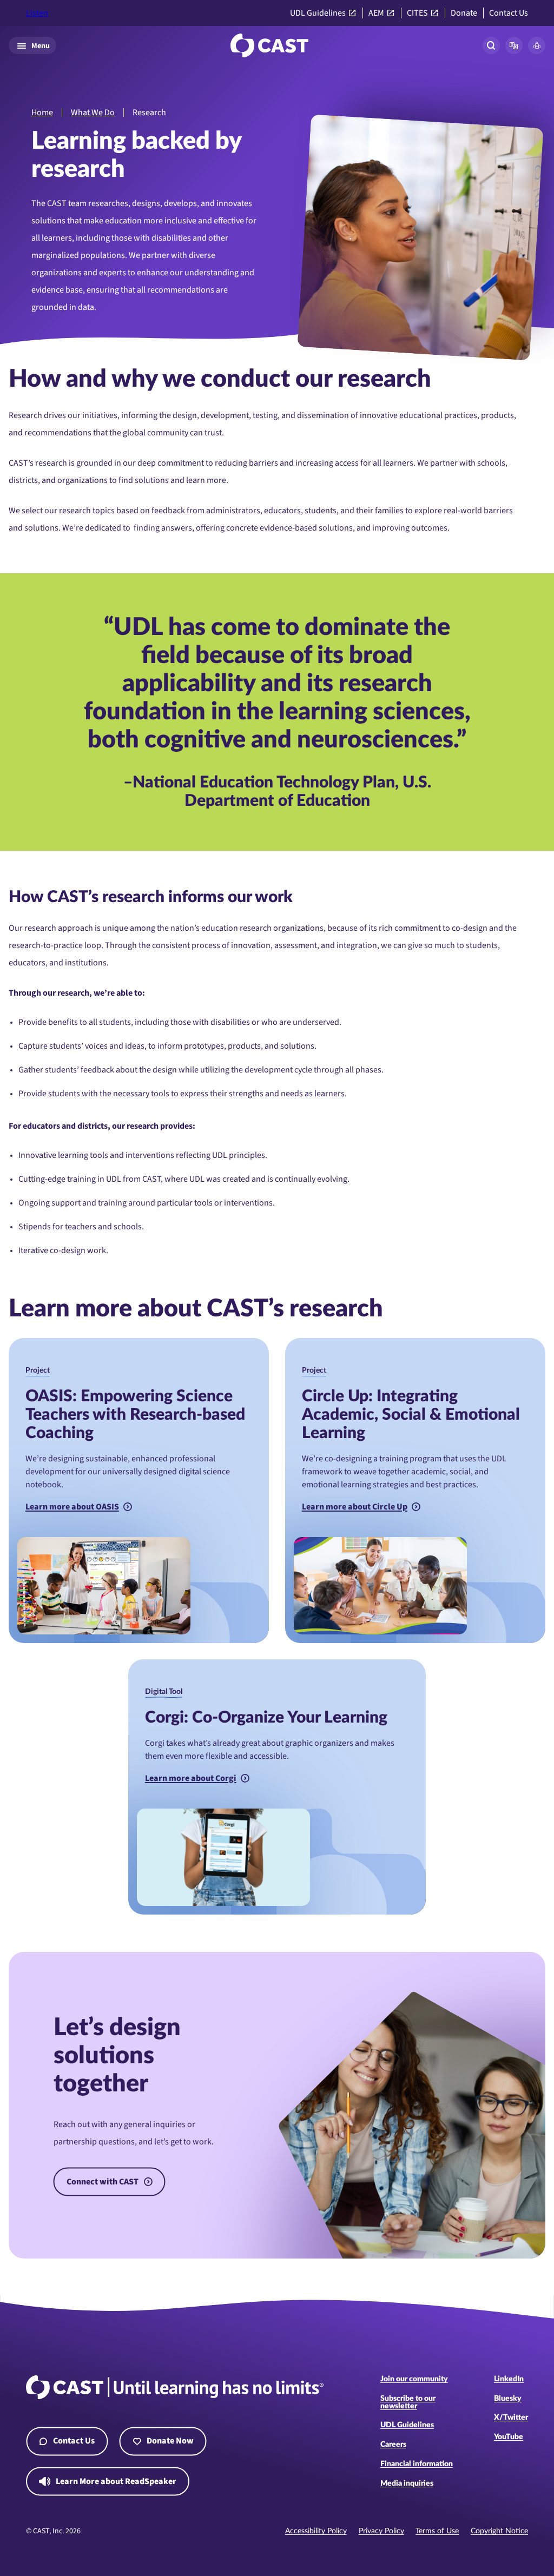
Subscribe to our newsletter (408, 2402)
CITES (417, 13)
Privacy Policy (381, 2531)
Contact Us (509, 13)
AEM (376, 13)
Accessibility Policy (316, 2531)
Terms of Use (437, 2531)
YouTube (509, 2437)
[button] (514, 45)
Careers (393, 2445)
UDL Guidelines (318, 13)
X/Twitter (511, 2418)
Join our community (414, 2379)
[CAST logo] (269, 45)
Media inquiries (407, 2484)
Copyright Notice (499, 2531)
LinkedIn (509, 2379)
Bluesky (508, 2399)
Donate (464, 13)
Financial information (417, 2464)
